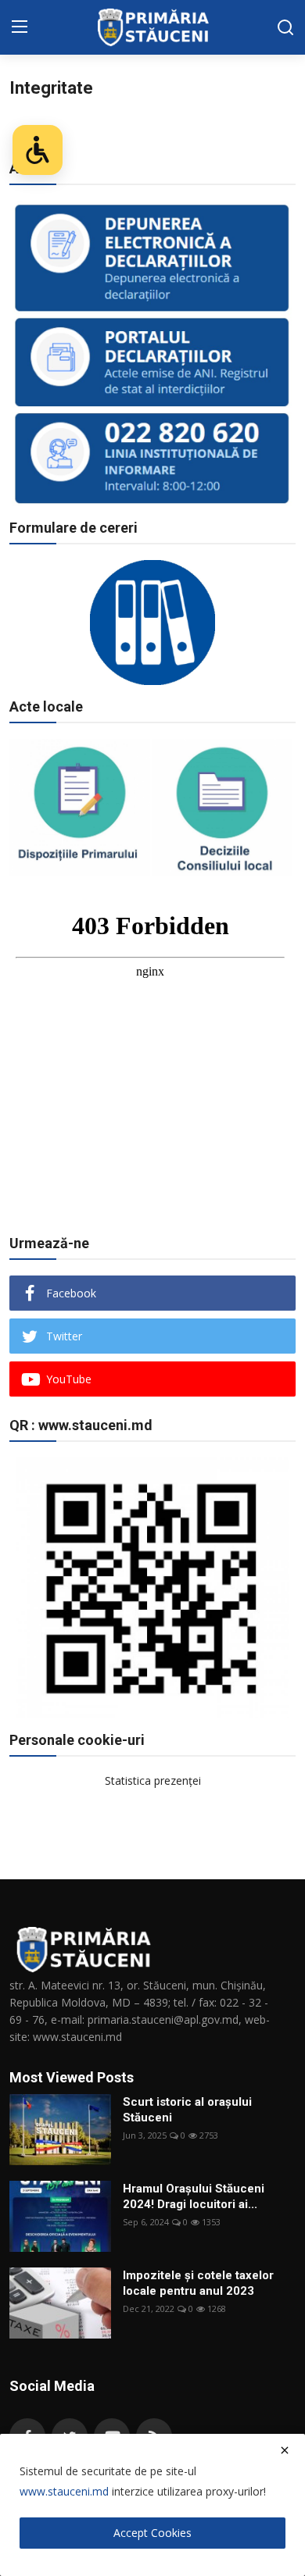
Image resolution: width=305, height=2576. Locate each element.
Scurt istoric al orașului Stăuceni (187, 2110)
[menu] (20, 27)
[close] (285, 2450)
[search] (285, 27)
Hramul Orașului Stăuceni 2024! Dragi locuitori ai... (194, 2196)
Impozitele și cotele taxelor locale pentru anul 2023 (198, 2283)
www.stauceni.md (64, 2491)
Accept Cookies (152, 2533)
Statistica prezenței (153, 1780)
